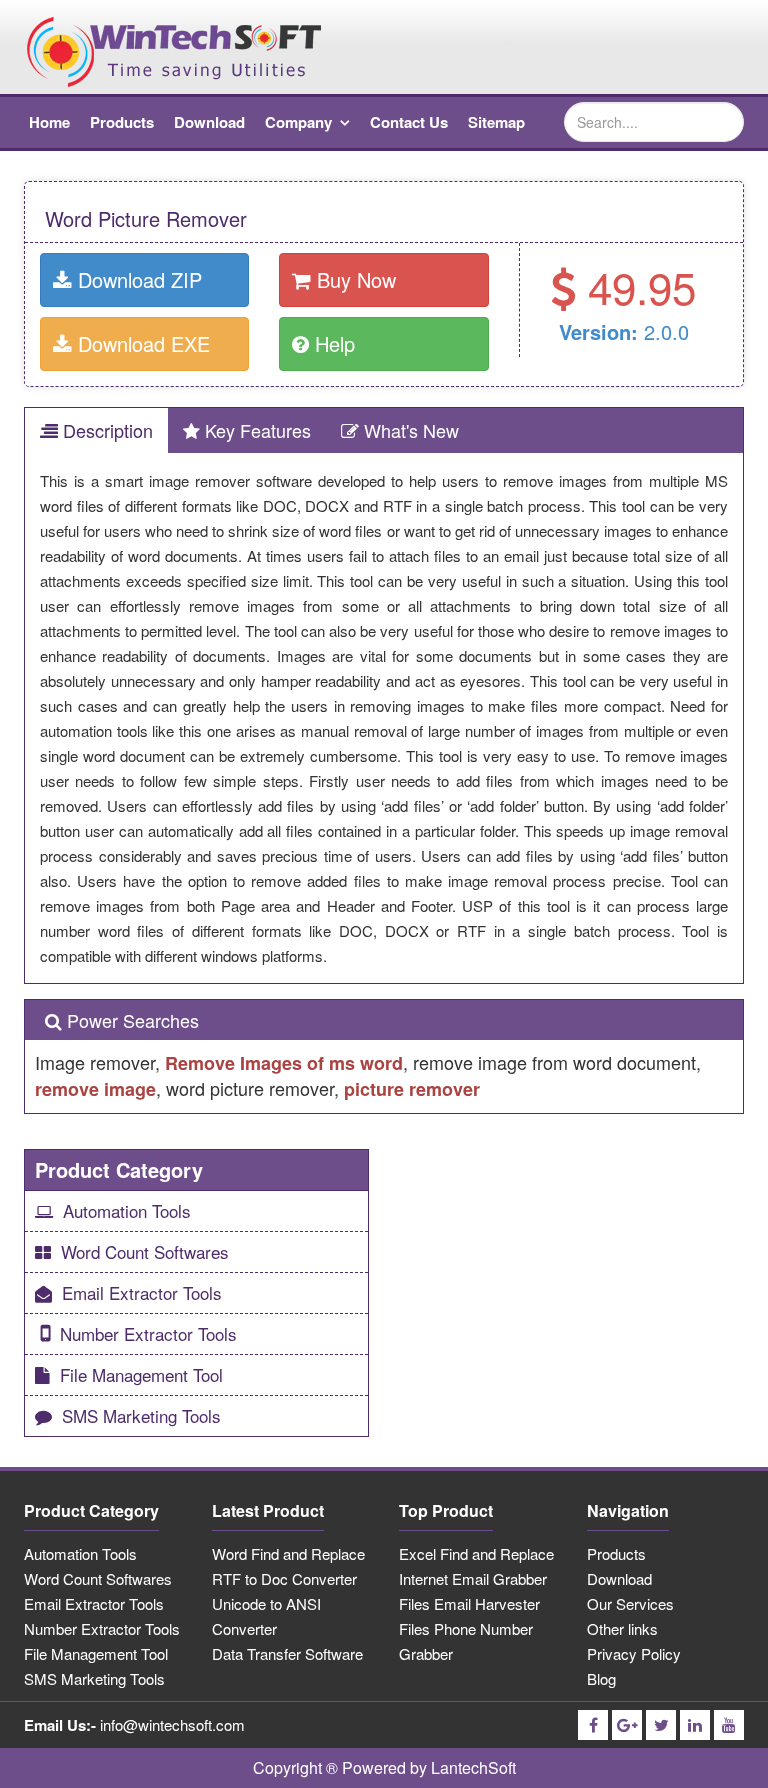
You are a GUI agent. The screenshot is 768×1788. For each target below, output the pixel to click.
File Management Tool (141, 1374)
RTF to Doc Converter (284, 1578)
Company (298, 122)
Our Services (630, 1603)
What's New (409, 430)
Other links (622, 1628)
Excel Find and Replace (476, 1553)
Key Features (255, 430)
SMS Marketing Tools (141, 1415)
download (209, 122)
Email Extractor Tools (142, 1292)
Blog (601, 1678)
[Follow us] (593, 1725)
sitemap (496, 122)
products (122, 122)
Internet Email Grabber (473, 1578)
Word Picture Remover (146, 218)
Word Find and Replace (288, 1553)
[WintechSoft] (174, 50)
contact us (409, 122)
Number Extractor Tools (148, 1333)
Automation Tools (127, 1210)
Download (619, 1578)
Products (616, 1553)
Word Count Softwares (145, 1251)
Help (332, 343)
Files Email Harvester (469, 1603)
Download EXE (141, 343)
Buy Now (353, 279)
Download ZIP (137, 279)
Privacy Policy (634, 1653)
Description (105, 430)
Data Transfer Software (287, 1653)
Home (49, 122)
